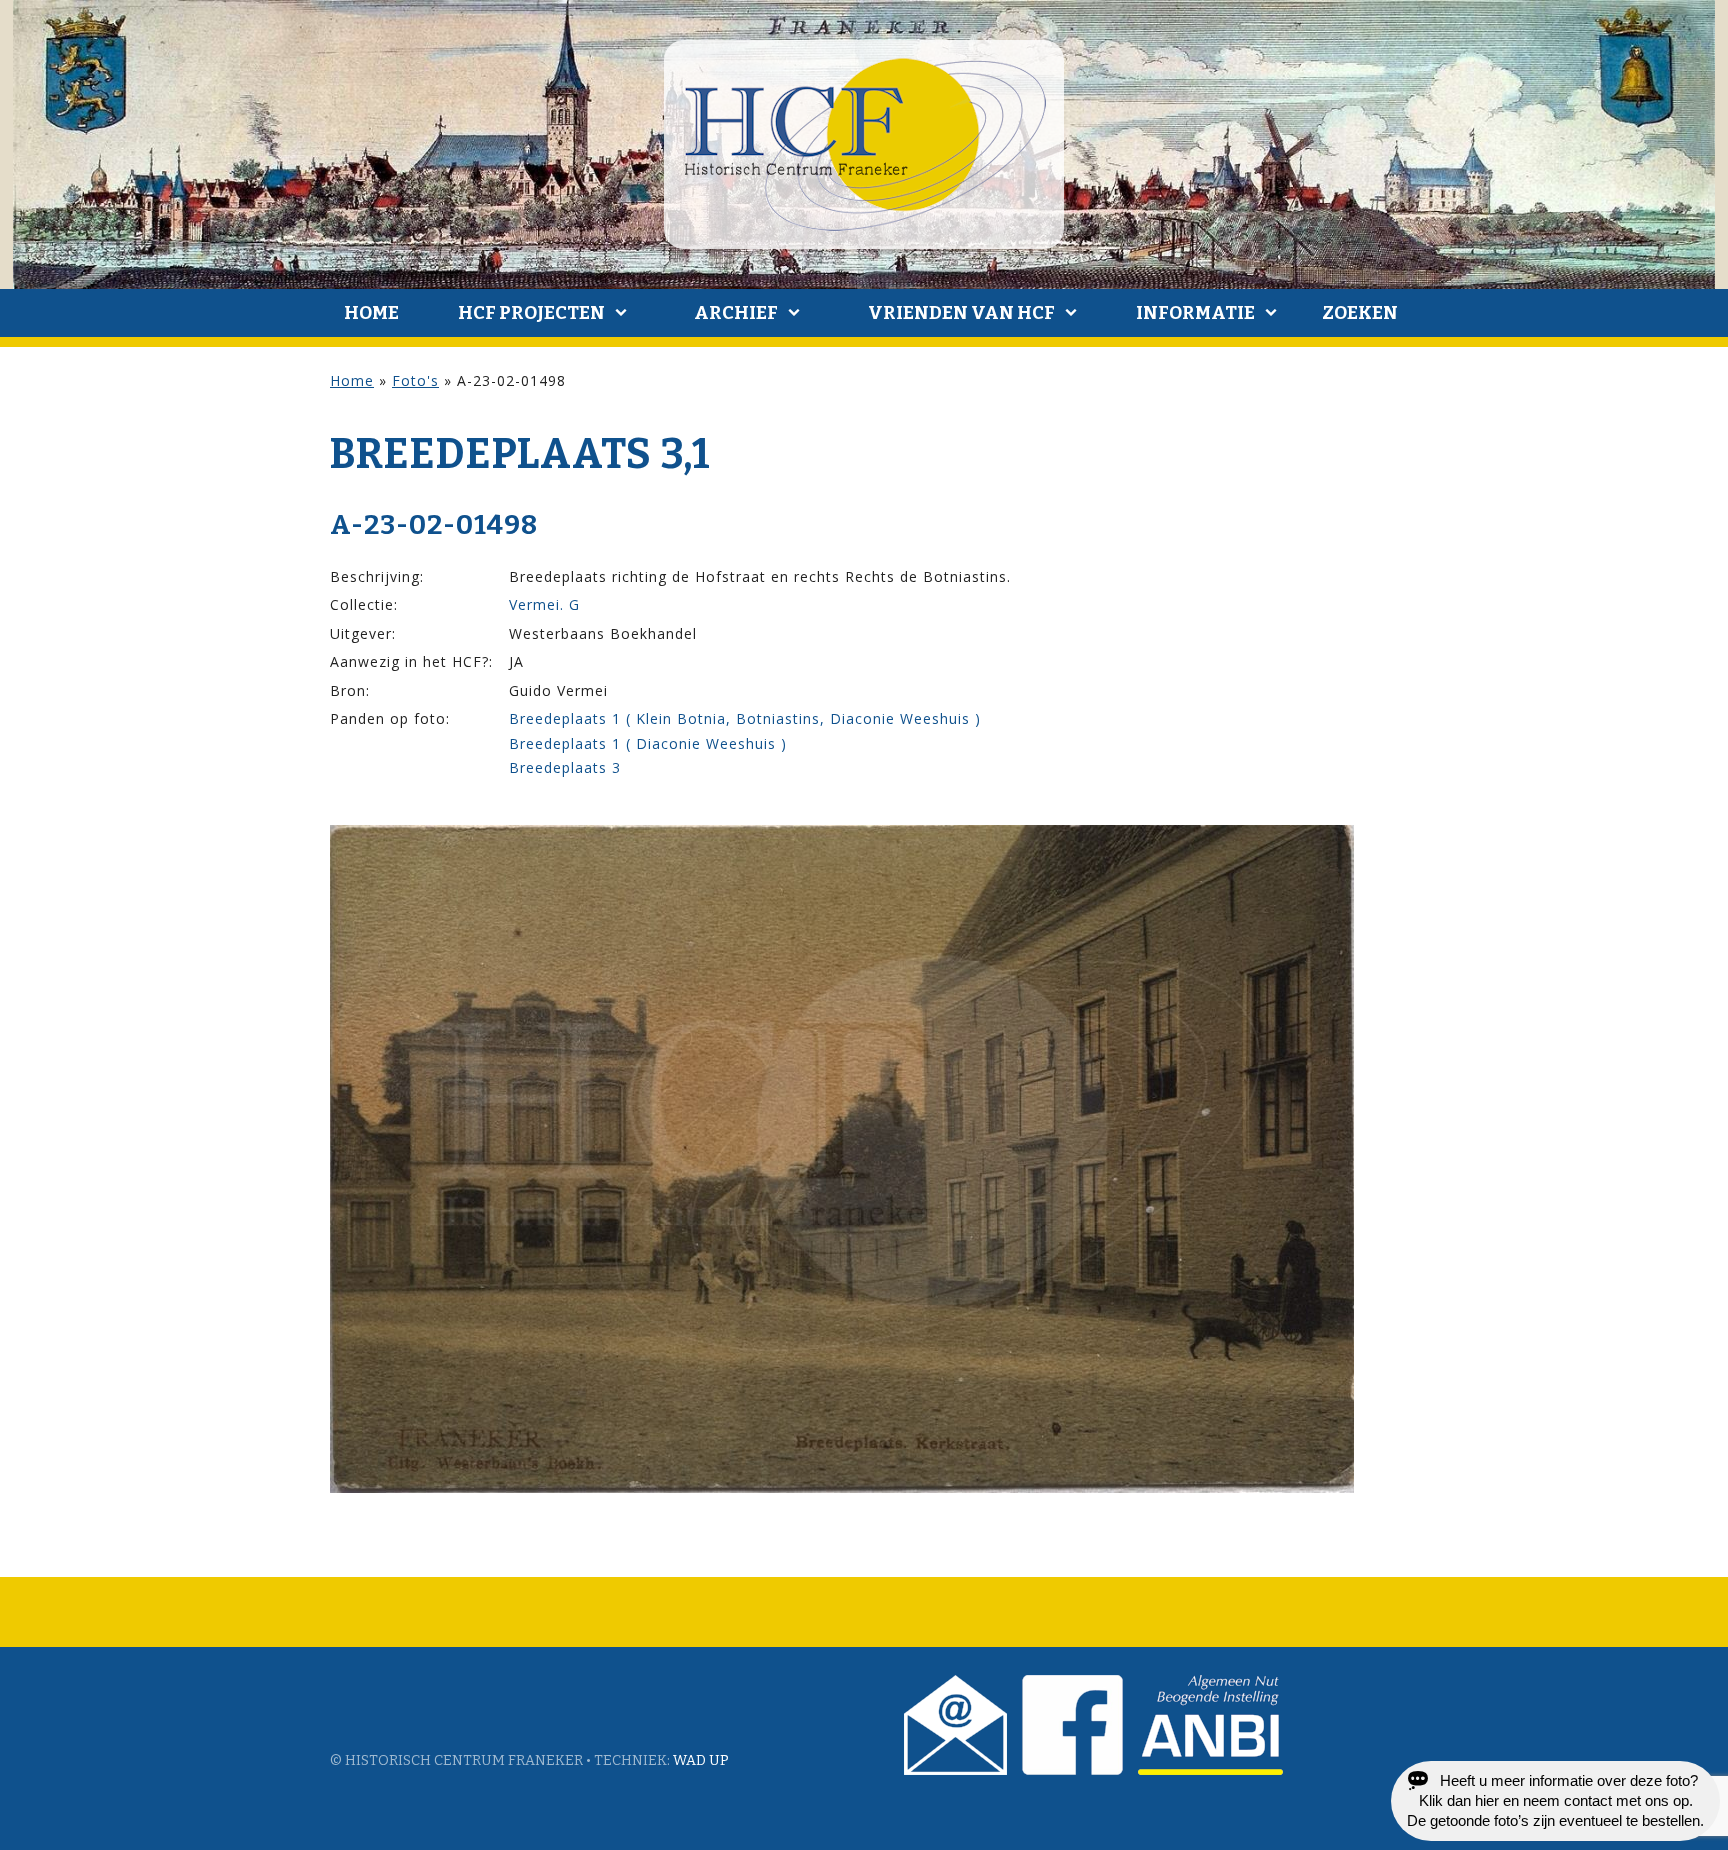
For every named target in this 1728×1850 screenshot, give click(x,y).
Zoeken (1360, 313)
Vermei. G (544, 604)
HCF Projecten (531, 313)
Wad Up (701, 1760)
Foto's (415, 380)
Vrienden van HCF (961, 313)
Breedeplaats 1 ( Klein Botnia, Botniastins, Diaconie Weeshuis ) (745, 718)
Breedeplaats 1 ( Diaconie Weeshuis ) (648, 743)
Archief (736, 313)
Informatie (1195, 313)
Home (371, 313)
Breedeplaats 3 (565, 767)
